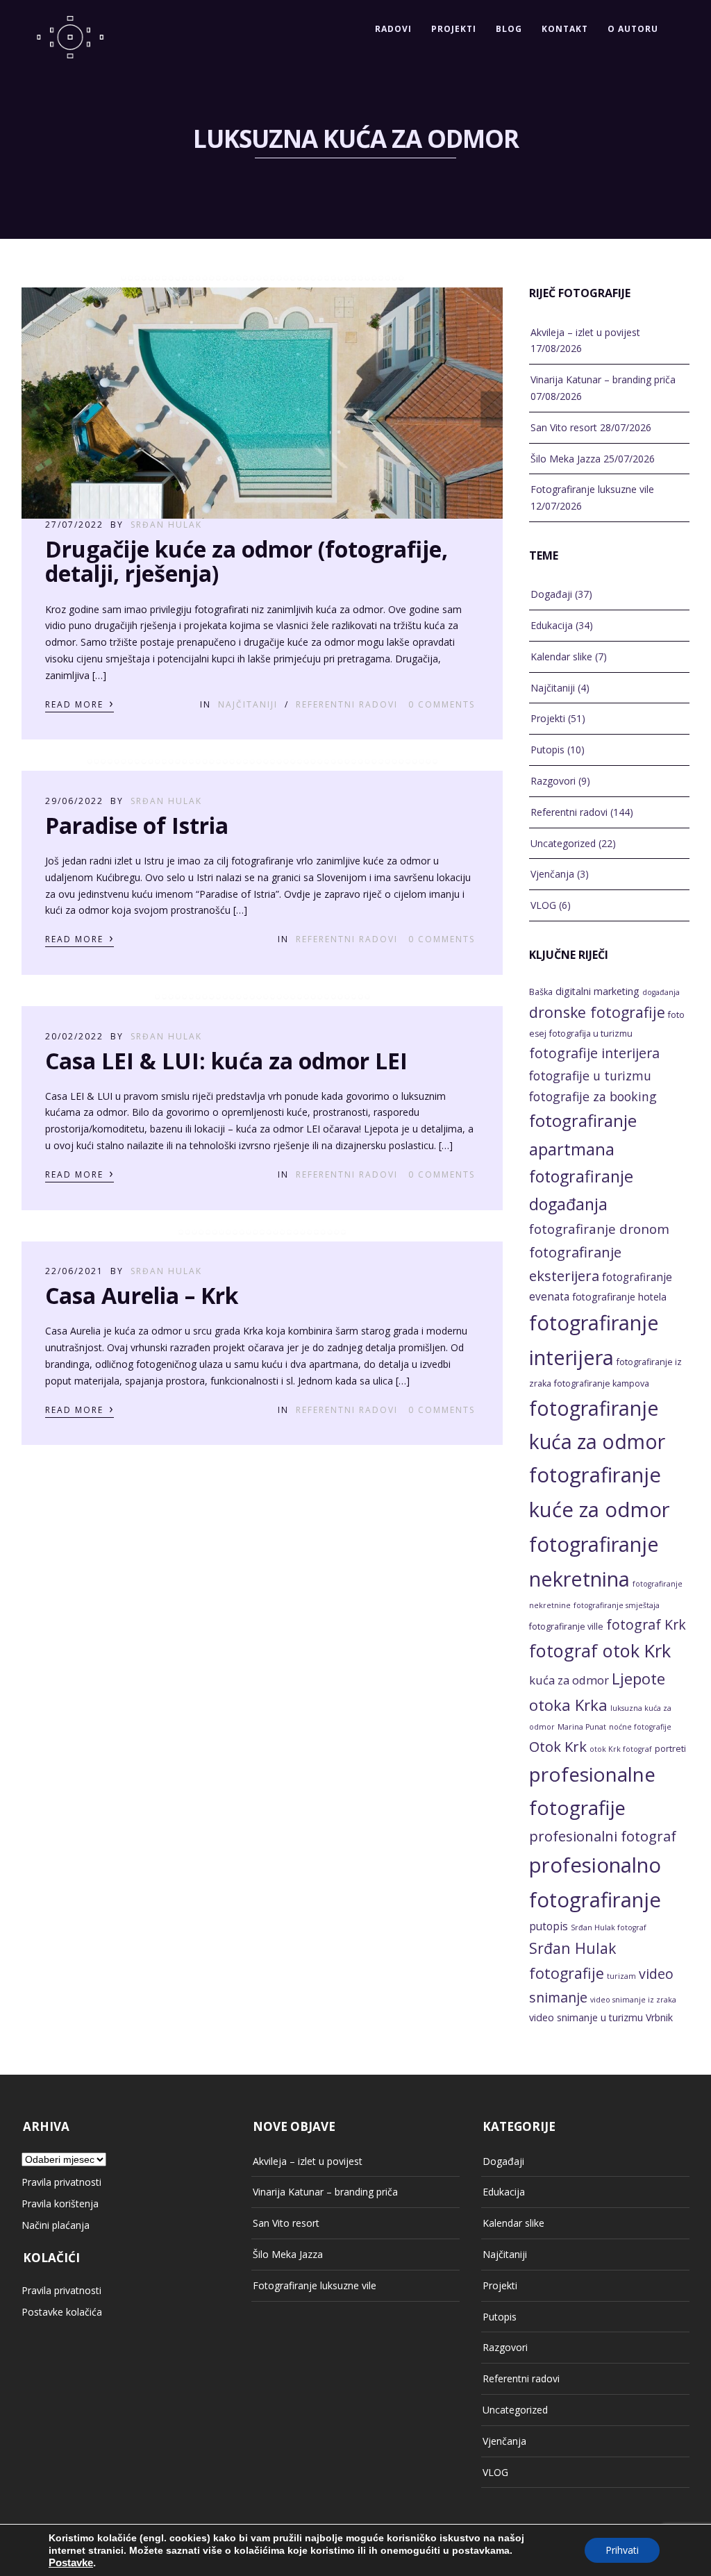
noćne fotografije (640, 1727)
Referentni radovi (347, 704)
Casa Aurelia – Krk (142, 1295)
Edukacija (552, 625)
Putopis (547, 750)
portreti (670, 1749)
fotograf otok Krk (600, 1650)
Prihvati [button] (622, 2550)
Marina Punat (582, 1727)
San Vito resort (564, 427)
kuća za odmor (569, 1680)
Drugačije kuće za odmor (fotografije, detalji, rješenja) (246, 561)
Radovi (393, 29)
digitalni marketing (597, 991)
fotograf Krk (646, 1624)
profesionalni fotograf (603, 1836)
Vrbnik (659, 2017)
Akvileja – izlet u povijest (585, 332)
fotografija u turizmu (591, 1034)
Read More (80, 703)
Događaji (551, 594)
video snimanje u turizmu (586, 2017)
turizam (621, 1976)
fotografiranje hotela (619, 1297)
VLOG (543, 905)
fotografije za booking (593, 1096)
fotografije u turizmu (590, 1076)
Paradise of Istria (137, 825)
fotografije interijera (594, 1053)
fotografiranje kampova (602, 1383)
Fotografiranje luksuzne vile (592, 489)
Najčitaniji (248, 704)
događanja (661, 992)
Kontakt (565, 29)
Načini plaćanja (56, 2225)
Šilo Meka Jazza (566, 459)
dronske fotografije (597, 1012)
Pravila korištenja (60, 2203)
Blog (509, 29)
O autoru (633, 29)
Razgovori (553, 781)
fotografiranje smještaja (617, 1605)
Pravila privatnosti (61, 2182)
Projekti (454, 29)
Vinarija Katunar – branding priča (603, 379)
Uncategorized (563, 843)
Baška (541, 992)
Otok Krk (558, 1746)
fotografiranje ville (566, 1626)
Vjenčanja (552, 874)
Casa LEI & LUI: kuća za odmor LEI (226, 1061)
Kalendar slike (561, 656)
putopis (549, 1926)
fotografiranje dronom (599, 1229)
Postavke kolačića (62, 2312)
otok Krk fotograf (621, 1749)
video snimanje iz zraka (633, 2000)
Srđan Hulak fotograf (609, 1927)
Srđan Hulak (166, 525)
